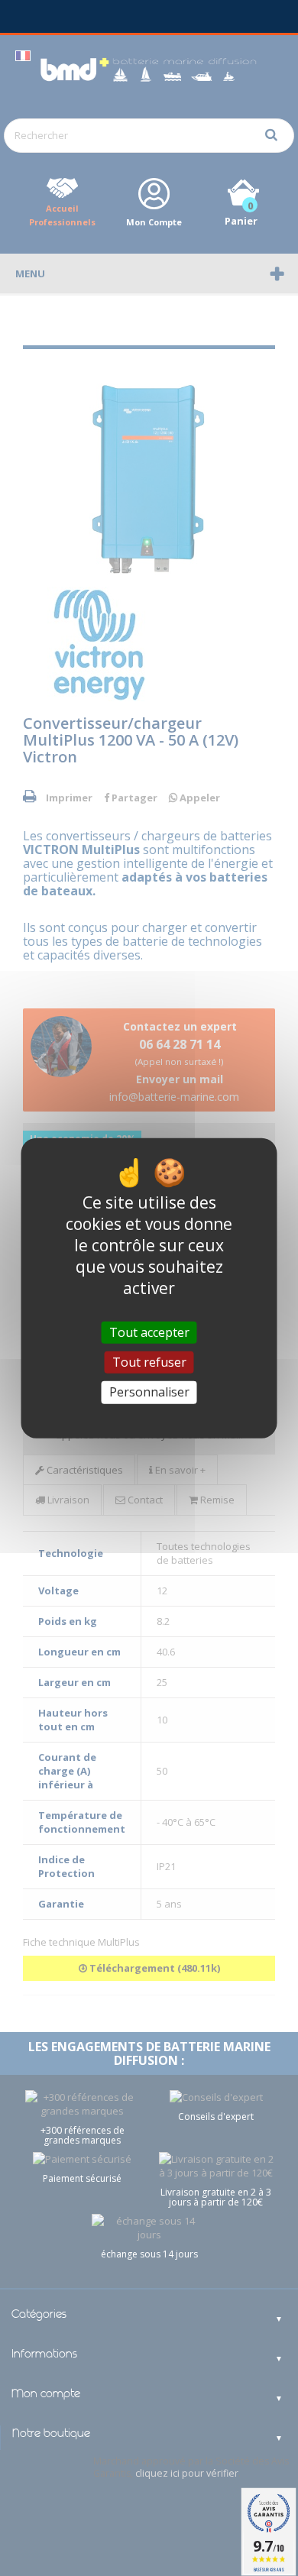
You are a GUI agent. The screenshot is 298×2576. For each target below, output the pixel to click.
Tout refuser (149, 1362)
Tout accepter (149, 1332)
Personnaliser (149, 1392)
